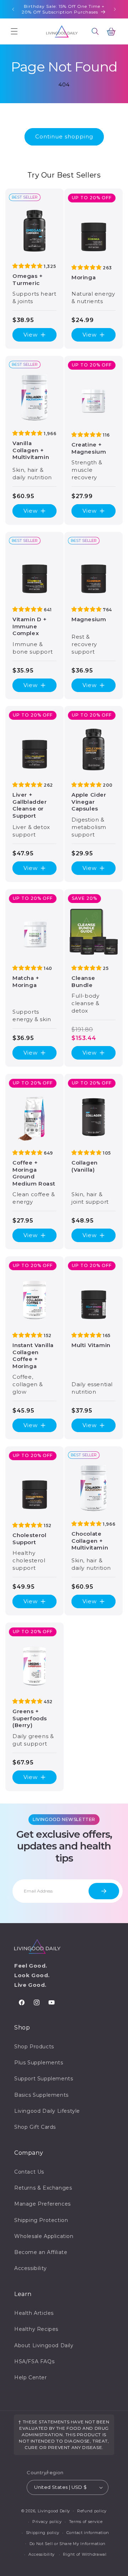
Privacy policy (47, 2522)
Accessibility (31, 2268)
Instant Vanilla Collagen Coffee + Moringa (33, 1356)
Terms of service (86, 2522)
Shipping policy (43, 2533)
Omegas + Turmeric (28, 279)
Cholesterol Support (30, 1539)
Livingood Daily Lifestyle (47, 2111)
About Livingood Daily (44, 2345)
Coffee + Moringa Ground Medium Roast (34, 1173)
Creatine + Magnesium (89, 448)
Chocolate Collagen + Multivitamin (90, 1541)
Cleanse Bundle (83, 981)
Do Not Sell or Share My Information (68, 2544)
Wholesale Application (44, 2236)
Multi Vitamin (91, 1345)
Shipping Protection (41, 2220)
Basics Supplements (41, 2095)
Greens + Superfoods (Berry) (30, 1718)
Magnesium (89, 619)
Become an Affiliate (41, 2252)
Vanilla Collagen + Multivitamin (31, 450)
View (31, 335)
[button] (14, 31)
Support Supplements (44, 2079)
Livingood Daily (54, 2511)
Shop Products (34, 2047)
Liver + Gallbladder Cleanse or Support (30, 805)
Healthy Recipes (36, 2329)
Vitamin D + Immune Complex (30, 626)
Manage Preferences (42, 2204)
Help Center (31, 2377)
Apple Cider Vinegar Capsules (89, 802)
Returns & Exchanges (43, 2188)
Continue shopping (64, 136)
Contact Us (29, 2172)
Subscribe (104, 1891)
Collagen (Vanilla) (85, 1166)
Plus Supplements (39, 2063)
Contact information (88, 2533)
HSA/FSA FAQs (34, 2361)
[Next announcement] (115, 9)
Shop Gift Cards (35, 2127)
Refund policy (92, 2511)
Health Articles (34, 2313)
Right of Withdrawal (85, 2554)
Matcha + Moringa (26, 981)
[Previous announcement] (13, 9)
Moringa (84, 277)
